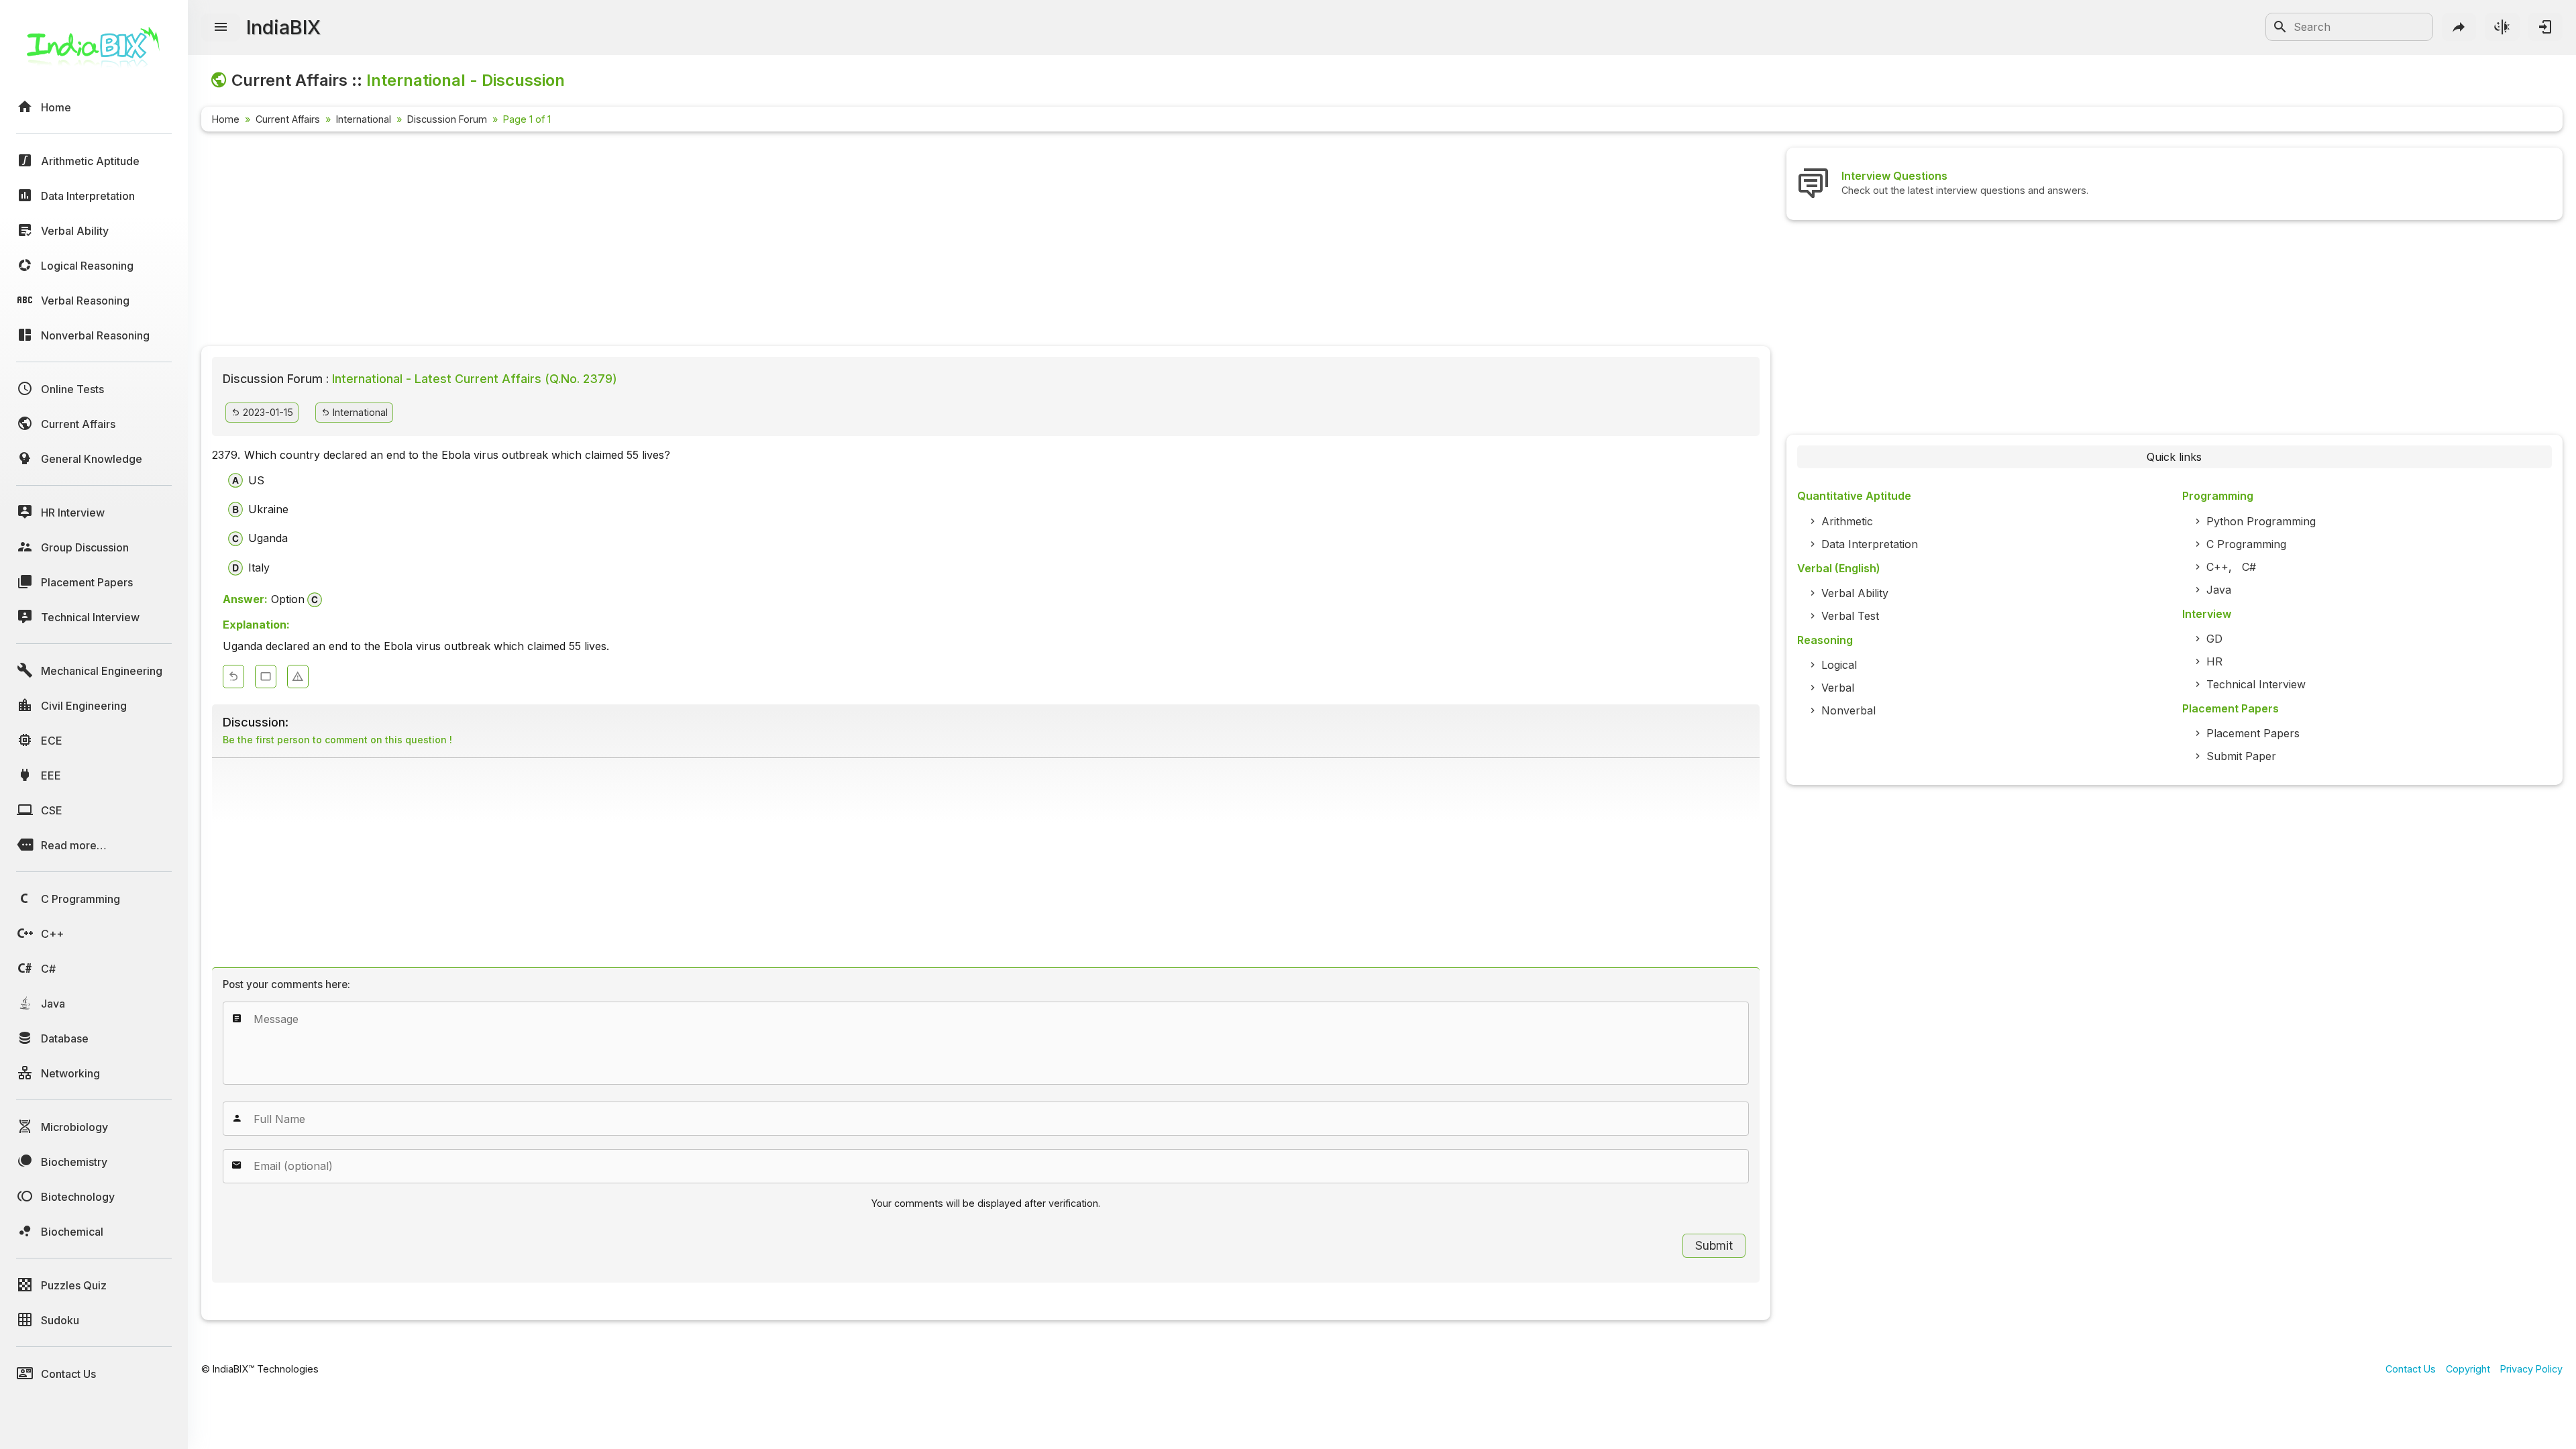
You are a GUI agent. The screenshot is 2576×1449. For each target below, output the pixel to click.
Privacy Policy (2531, 1369)
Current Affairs (288, 119)
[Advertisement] (604, 241)
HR (2214, 661)
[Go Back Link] (233, 677)
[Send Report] (298, 677)
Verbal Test (1850, 616)
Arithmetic (1847, 521)
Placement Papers (2253, 733)
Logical (1839, 665)
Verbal (1838, 688)
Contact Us (2411, 1369)
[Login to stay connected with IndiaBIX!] (2545, 27)
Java (2219, 590)
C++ (2217, 567)
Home (226, 119)
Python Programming (2261, 521)
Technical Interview (2256, 684)
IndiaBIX (283, 27)
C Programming (2246, 544)
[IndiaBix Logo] (94, 52)
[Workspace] (266, 677)
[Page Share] (2459, 27)
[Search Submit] (2280, 27)
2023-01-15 (267, 412)
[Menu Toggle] (221, 28)
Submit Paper (2241, 756)
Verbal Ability (1855, 593)
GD (2214, 639)
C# (2249, 567)
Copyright (2468, 1369)
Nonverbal (1848, 710)
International (364, 119)
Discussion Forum (447, 119)
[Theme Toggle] (2502, 27)
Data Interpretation (1870, 544)
